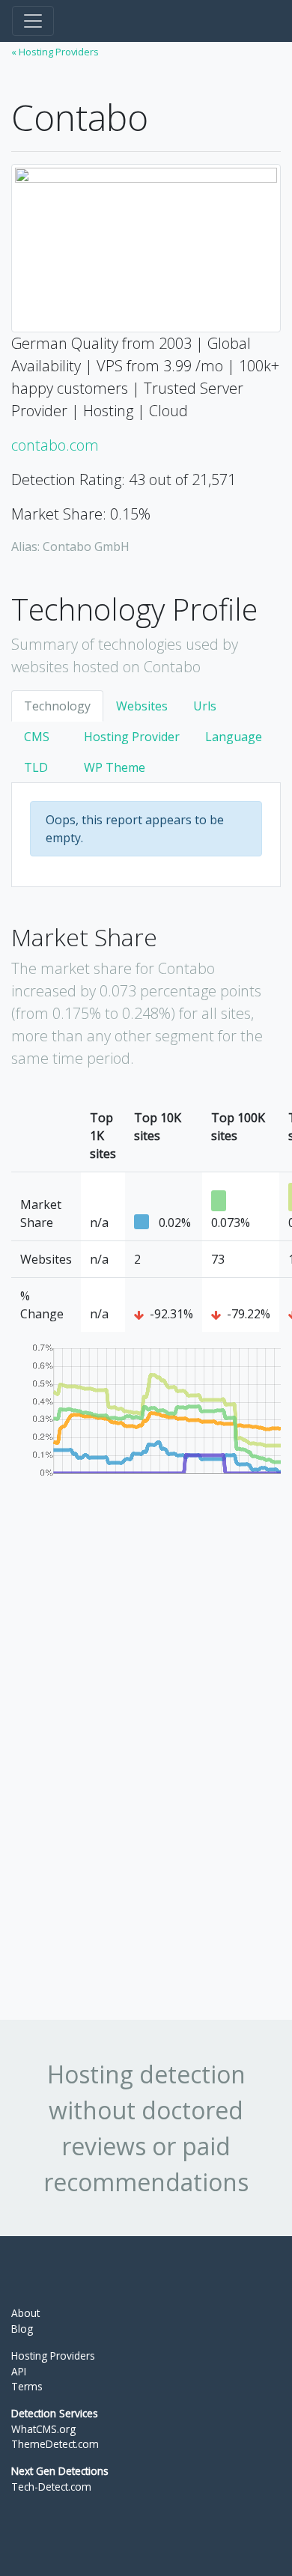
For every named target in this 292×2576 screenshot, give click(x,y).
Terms (27, 2386)
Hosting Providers (53, 2356)
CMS (37, 737)
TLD (36, 767)
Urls (205, 706)
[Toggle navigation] (33, 21)
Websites (142, 706)
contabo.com (55, 445)
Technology (57, 706)
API (19, 2371)
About (25, 2313)
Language (234, 737)
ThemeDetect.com (55, 2444)
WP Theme (115, 767)
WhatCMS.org (43, 2429)
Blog (22, 2329)
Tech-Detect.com (51, 2487)
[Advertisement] (124, 1761)
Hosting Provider (132, 737)
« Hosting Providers (55, 52)
